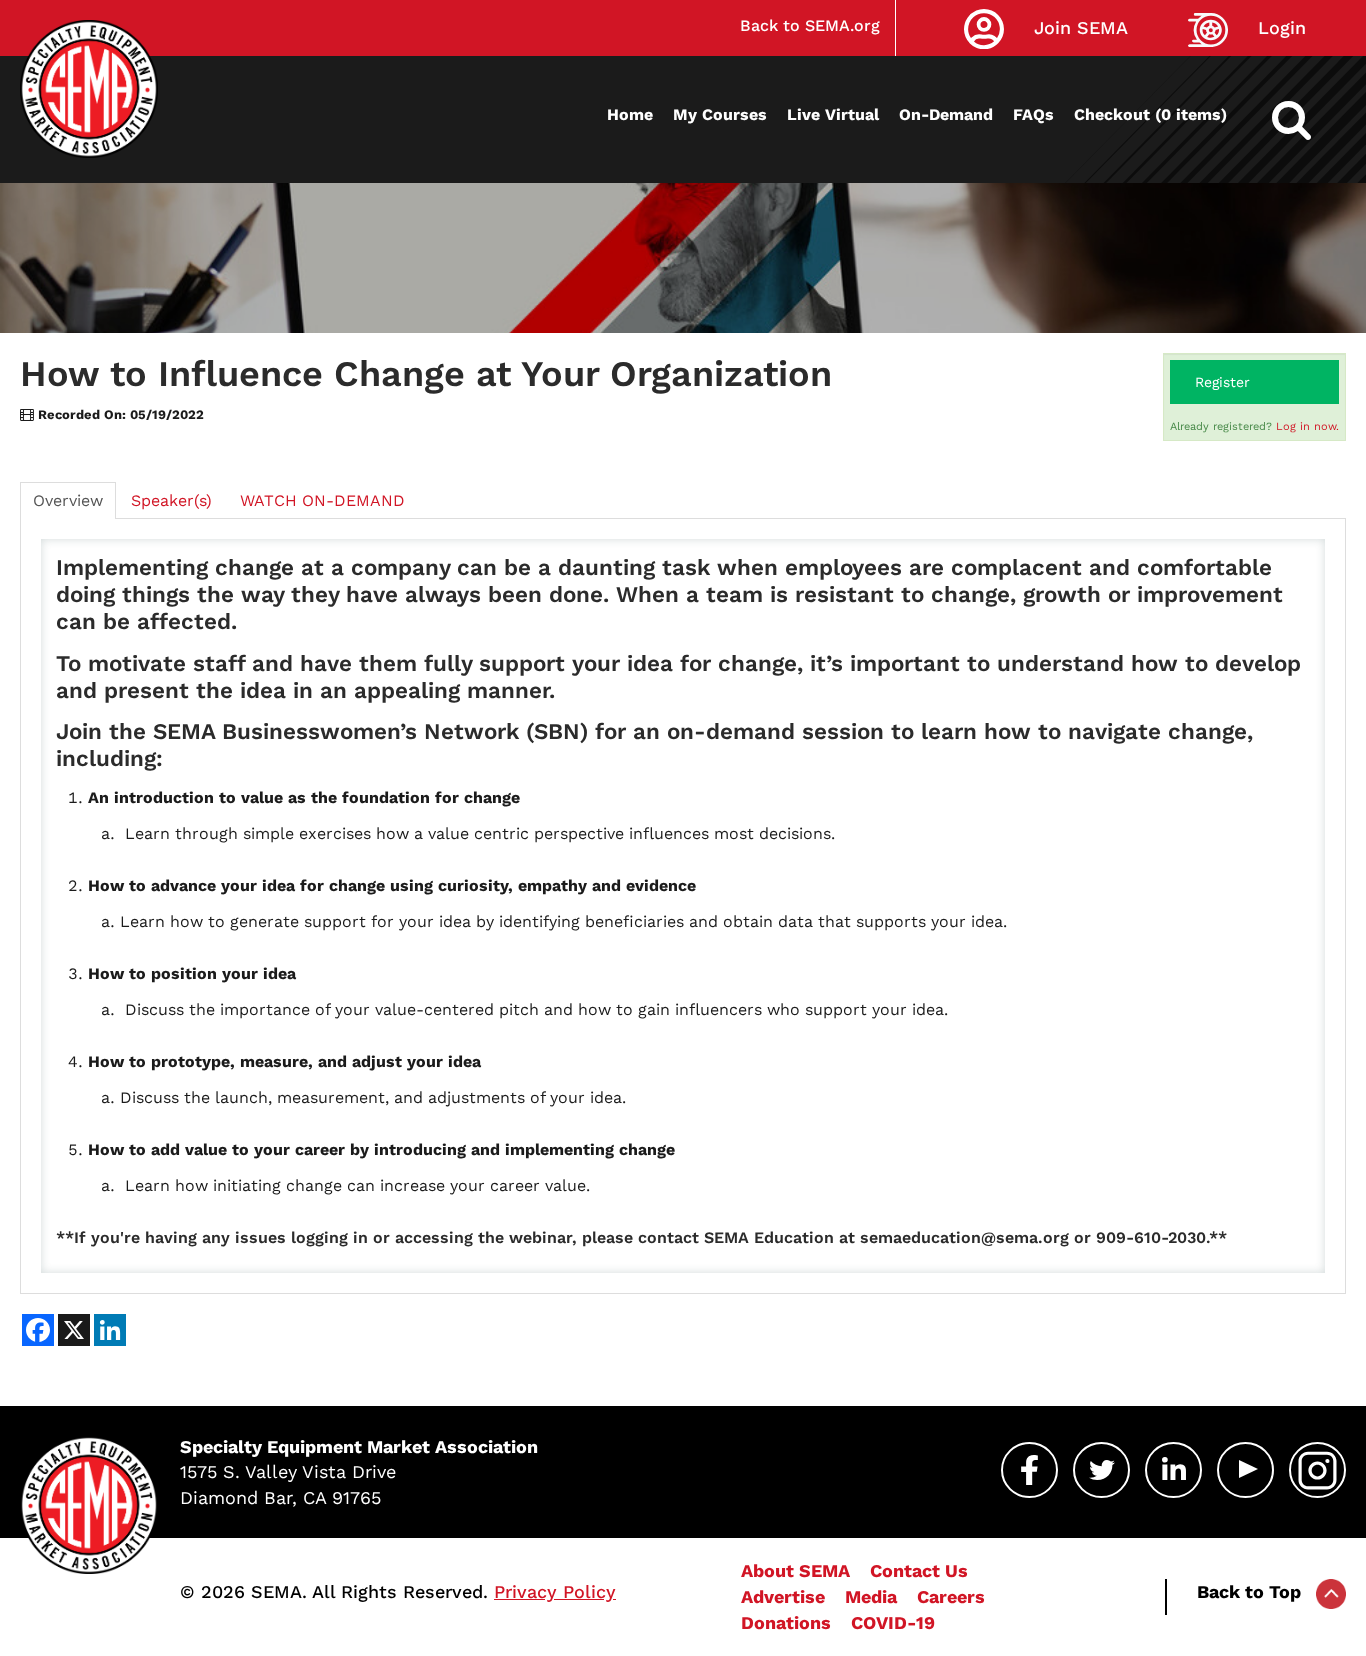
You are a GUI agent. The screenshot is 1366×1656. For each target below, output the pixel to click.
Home (630, 114)
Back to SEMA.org (810, 25)
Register (1222, 382)
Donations (786, 1622)
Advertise (783, 1596)
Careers (951, 1596)
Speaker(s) (171, 500)
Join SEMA (1081, 27)
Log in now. (1307, 426)
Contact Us (919, 1570)
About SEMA (795, 1570)
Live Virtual (833, 114)
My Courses (720, 114)
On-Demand (946, 114)
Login (1282, 27)
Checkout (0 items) (1150, 114)
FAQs (1033, 114)
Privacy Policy (555, 1591)
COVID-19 (893, 1622)
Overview (68, 500)
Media (871, 1596)
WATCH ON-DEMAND (322, 500)
